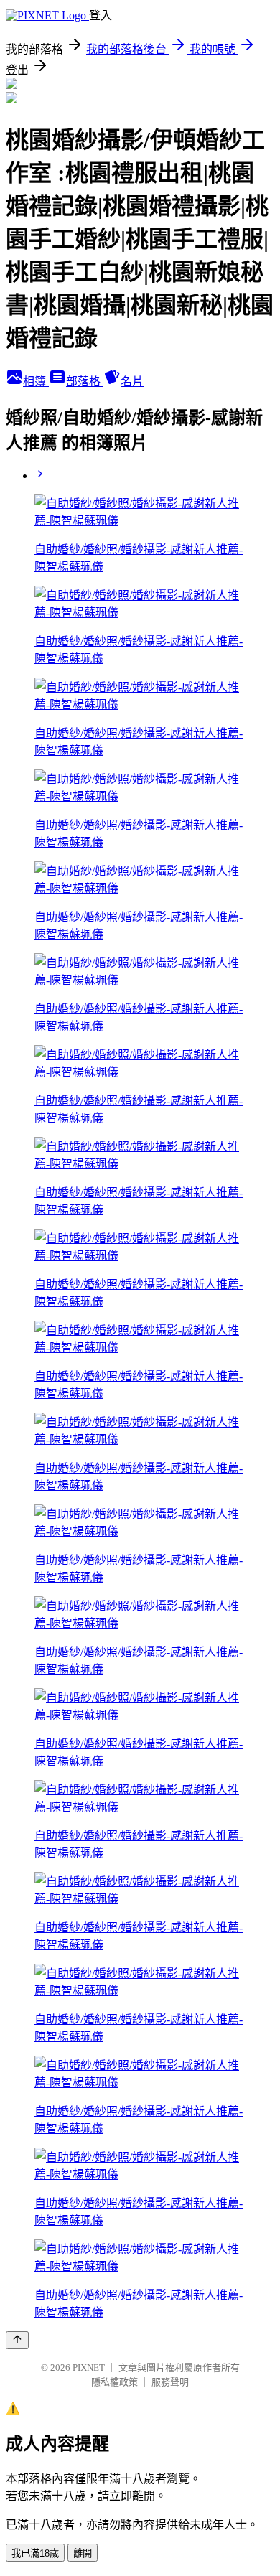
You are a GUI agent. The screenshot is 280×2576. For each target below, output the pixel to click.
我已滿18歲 (35, 2553)
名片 (132, 381)
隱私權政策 (115, 2382)
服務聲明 (170, 2382)
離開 (83, 2553)
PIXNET (89, 2367)
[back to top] (17, 2340)
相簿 (36, 381)
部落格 (85, 381)
